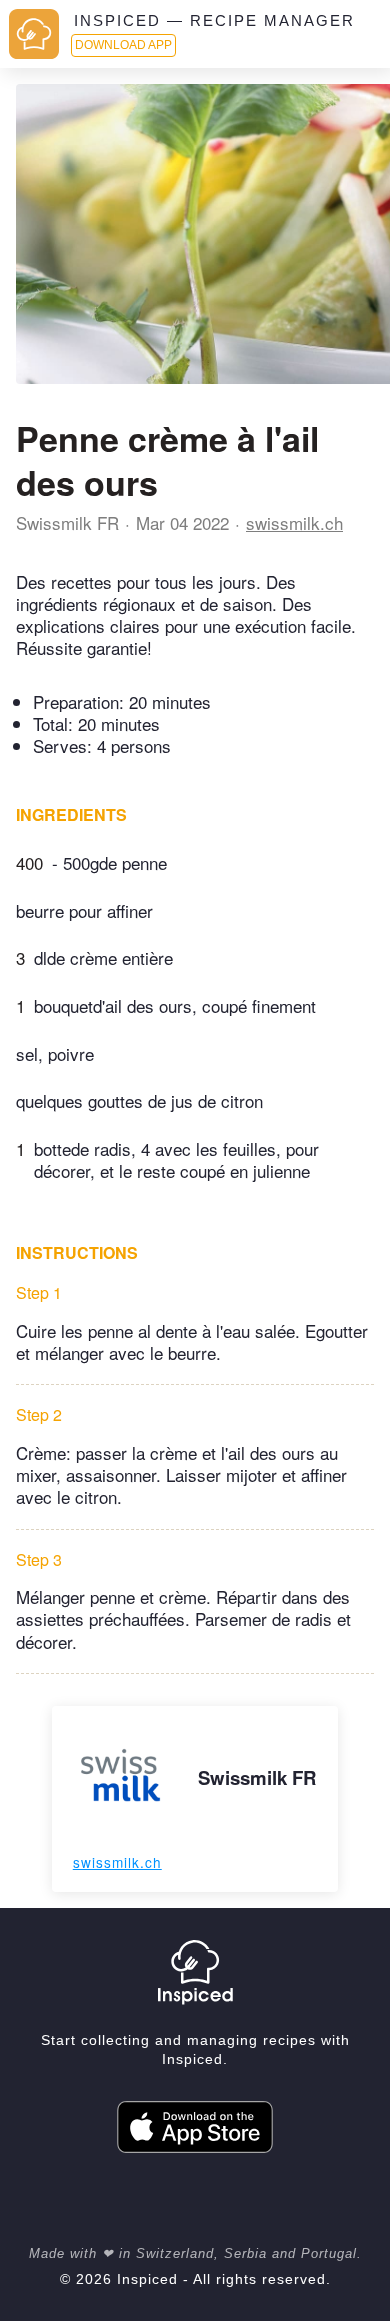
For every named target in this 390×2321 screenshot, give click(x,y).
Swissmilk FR (67, 522)
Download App (123, 45)
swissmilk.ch (294, 522)
